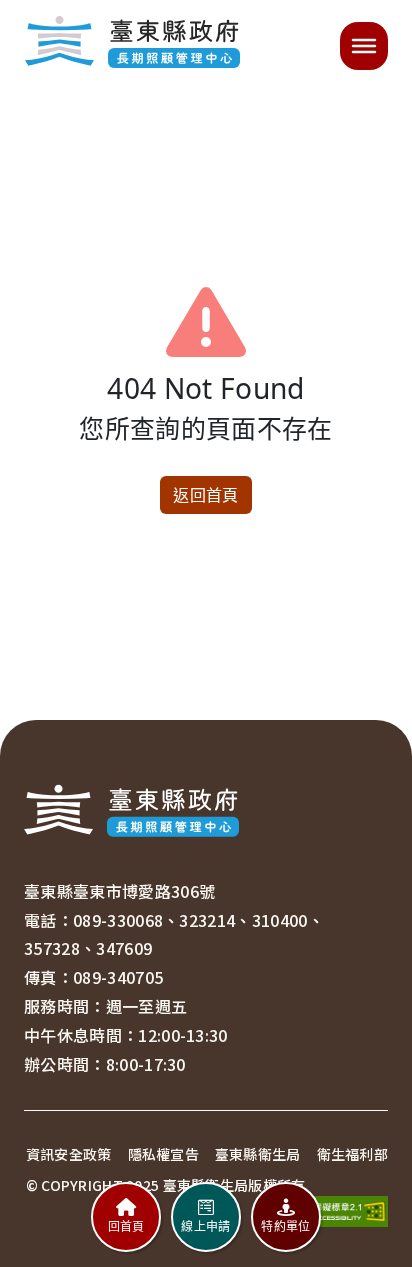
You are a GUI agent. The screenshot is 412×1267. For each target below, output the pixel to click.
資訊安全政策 (69, 1154)
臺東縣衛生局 (258, 1154)
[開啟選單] (364, 46)
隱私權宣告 (163, 1154)
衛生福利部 (352, 1154)
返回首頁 (205, 495)
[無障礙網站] (344, 1210)
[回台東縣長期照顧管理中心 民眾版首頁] (132, 46)
